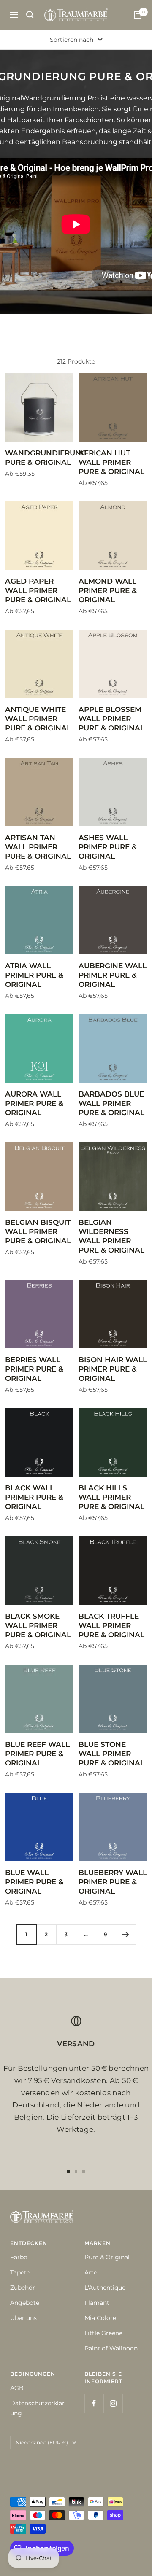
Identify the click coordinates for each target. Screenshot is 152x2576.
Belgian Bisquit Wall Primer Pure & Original (38, 1231)
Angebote (25, 2303)
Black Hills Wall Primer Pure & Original (111, 1497)
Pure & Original (107, 2257)
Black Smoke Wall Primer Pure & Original (38, 1625)
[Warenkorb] (138, 15)
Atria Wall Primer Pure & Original (34, 975)
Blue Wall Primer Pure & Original (34, 1882)
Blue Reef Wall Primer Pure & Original (37, 1754)
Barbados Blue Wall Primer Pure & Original (111, 1103)
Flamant (97, 2303)
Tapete (20, 2272)
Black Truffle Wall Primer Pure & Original (111, 1625)
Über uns (23, 2318)
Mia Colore (100, 2318)
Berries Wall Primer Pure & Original (34, 1369)
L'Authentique (105, 2288)
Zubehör (23, 2288)
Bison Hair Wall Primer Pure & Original (113, 1369)
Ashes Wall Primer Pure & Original (108, 847)
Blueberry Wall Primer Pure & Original (113, 1882)
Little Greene (103, 2333)
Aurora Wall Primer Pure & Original (34, 1103)
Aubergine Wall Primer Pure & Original (113, 975)
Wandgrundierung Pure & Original (39, 458)
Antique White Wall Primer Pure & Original (38, 719)
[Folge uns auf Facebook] (94, 2403)
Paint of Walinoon (111, 2348)
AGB (17, 2388)
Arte (91, 2272)
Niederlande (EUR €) (42, 2443)
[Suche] (30, 15)
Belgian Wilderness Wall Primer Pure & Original (111, 1236)
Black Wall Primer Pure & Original (34, 1497)
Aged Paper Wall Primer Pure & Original (38, 590)
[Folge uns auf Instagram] (113, 2403)
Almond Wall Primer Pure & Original (108, 590)
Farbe (19, 2257)
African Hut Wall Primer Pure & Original (111, 462)
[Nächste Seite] (126, 1934)
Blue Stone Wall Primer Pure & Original (111, 1754)
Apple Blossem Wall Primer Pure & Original (111, 719)
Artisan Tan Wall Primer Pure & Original (38, 847)
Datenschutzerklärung (37, 2408)
